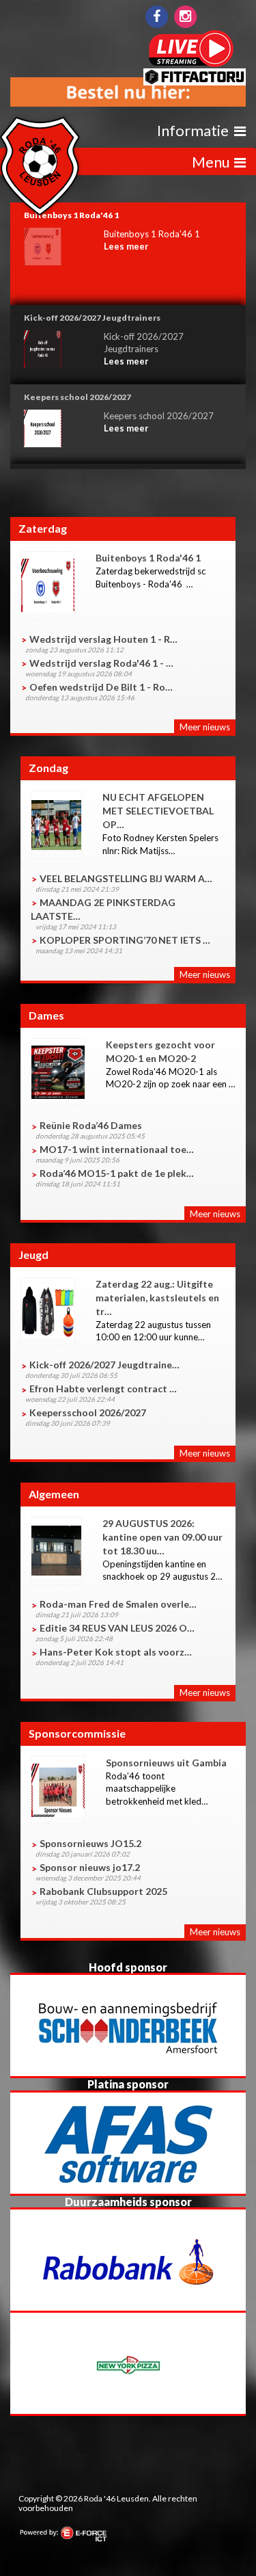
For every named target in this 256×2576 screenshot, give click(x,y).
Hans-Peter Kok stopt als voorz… (116, 1652)
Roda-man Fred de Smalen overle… (118, 1604)
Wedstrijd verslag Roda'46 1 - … (101, 663)
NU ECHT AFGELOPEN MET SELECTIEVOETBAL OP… (158, 811)
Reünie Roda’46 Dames (91, 1125)
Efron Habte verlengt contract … (103, 1389)
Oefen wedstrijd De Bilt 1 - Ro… (101, 687)
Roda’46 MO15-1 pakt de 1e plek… (117, 1173)
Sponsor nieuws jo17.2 (90, 1867)
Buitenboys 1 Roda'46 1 (148, 558)
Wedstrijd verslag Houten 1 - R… (103, 639)
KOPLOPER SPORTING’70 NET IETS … (125, 940)
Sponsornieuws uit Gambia (166, 1763)
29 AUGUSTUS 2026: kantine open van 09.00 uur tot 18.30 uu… (162, 1537)
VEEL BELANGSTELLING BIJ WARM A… (126, 878)
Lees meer (126, 246)
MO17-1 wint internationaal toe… (117, 1149)
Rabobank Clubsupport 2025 (103, 1891)
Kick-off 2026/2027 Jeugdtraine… (104, 1365)
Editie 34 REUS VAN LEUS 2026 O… (117, 1628)
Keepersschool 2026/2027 (88, 1412)
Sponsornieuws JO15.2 (90, 1843)
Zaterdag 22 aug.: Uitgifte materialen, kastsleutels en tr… (157, 1298)
